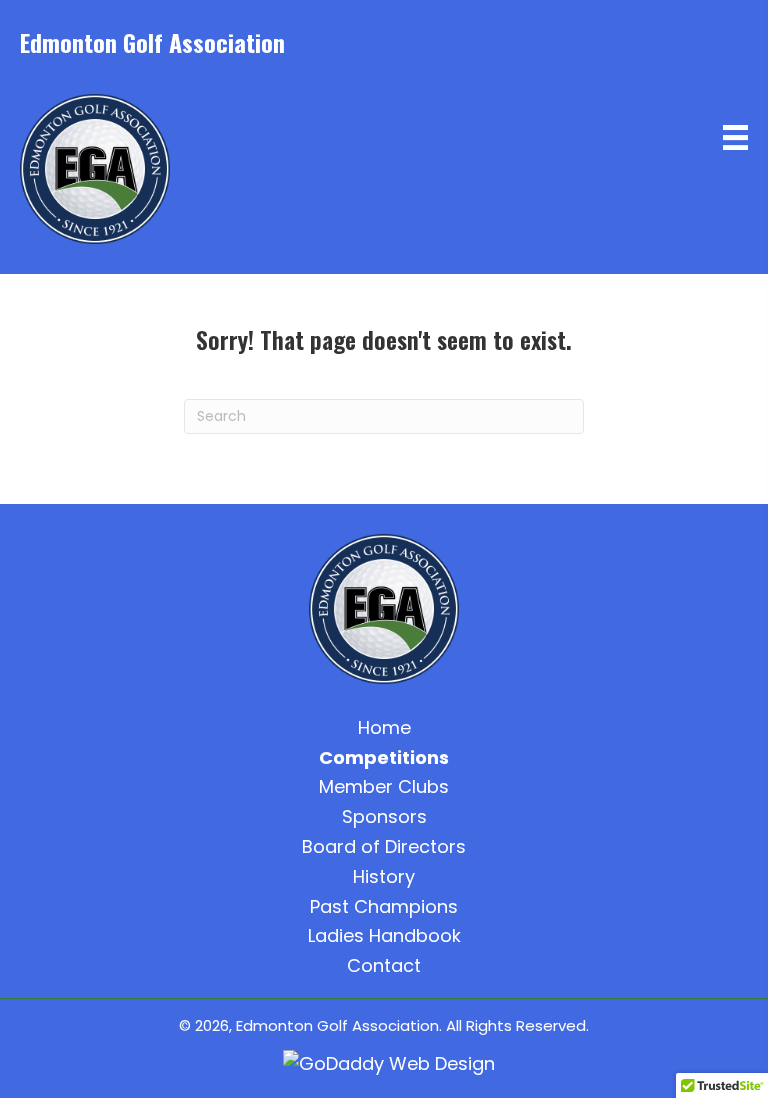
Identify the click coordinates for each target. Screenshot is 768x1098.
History (384, 876)
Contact (384, 965)
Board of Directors (384, 846)
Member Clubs (384, 786)
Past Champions (384, 906)
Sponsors (384, 816)
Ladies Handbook (384, 935)
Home (384, 727)
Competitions (384, 757)
